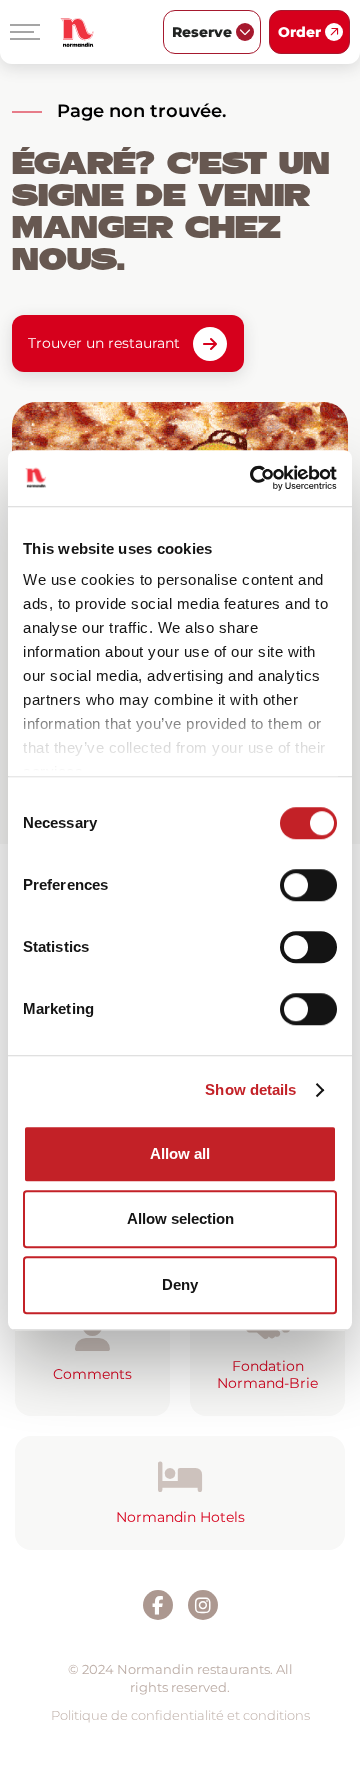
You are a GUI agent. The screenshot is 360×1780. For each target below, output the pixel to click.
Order (299, 32)
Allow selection (180, 1218)
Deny (180, 1284)
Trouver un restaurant (104, 343)
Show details (250, 1089)
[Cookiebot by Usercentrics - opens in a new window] (254, 478)
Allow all (180, 1153)
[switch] (308, 885)
